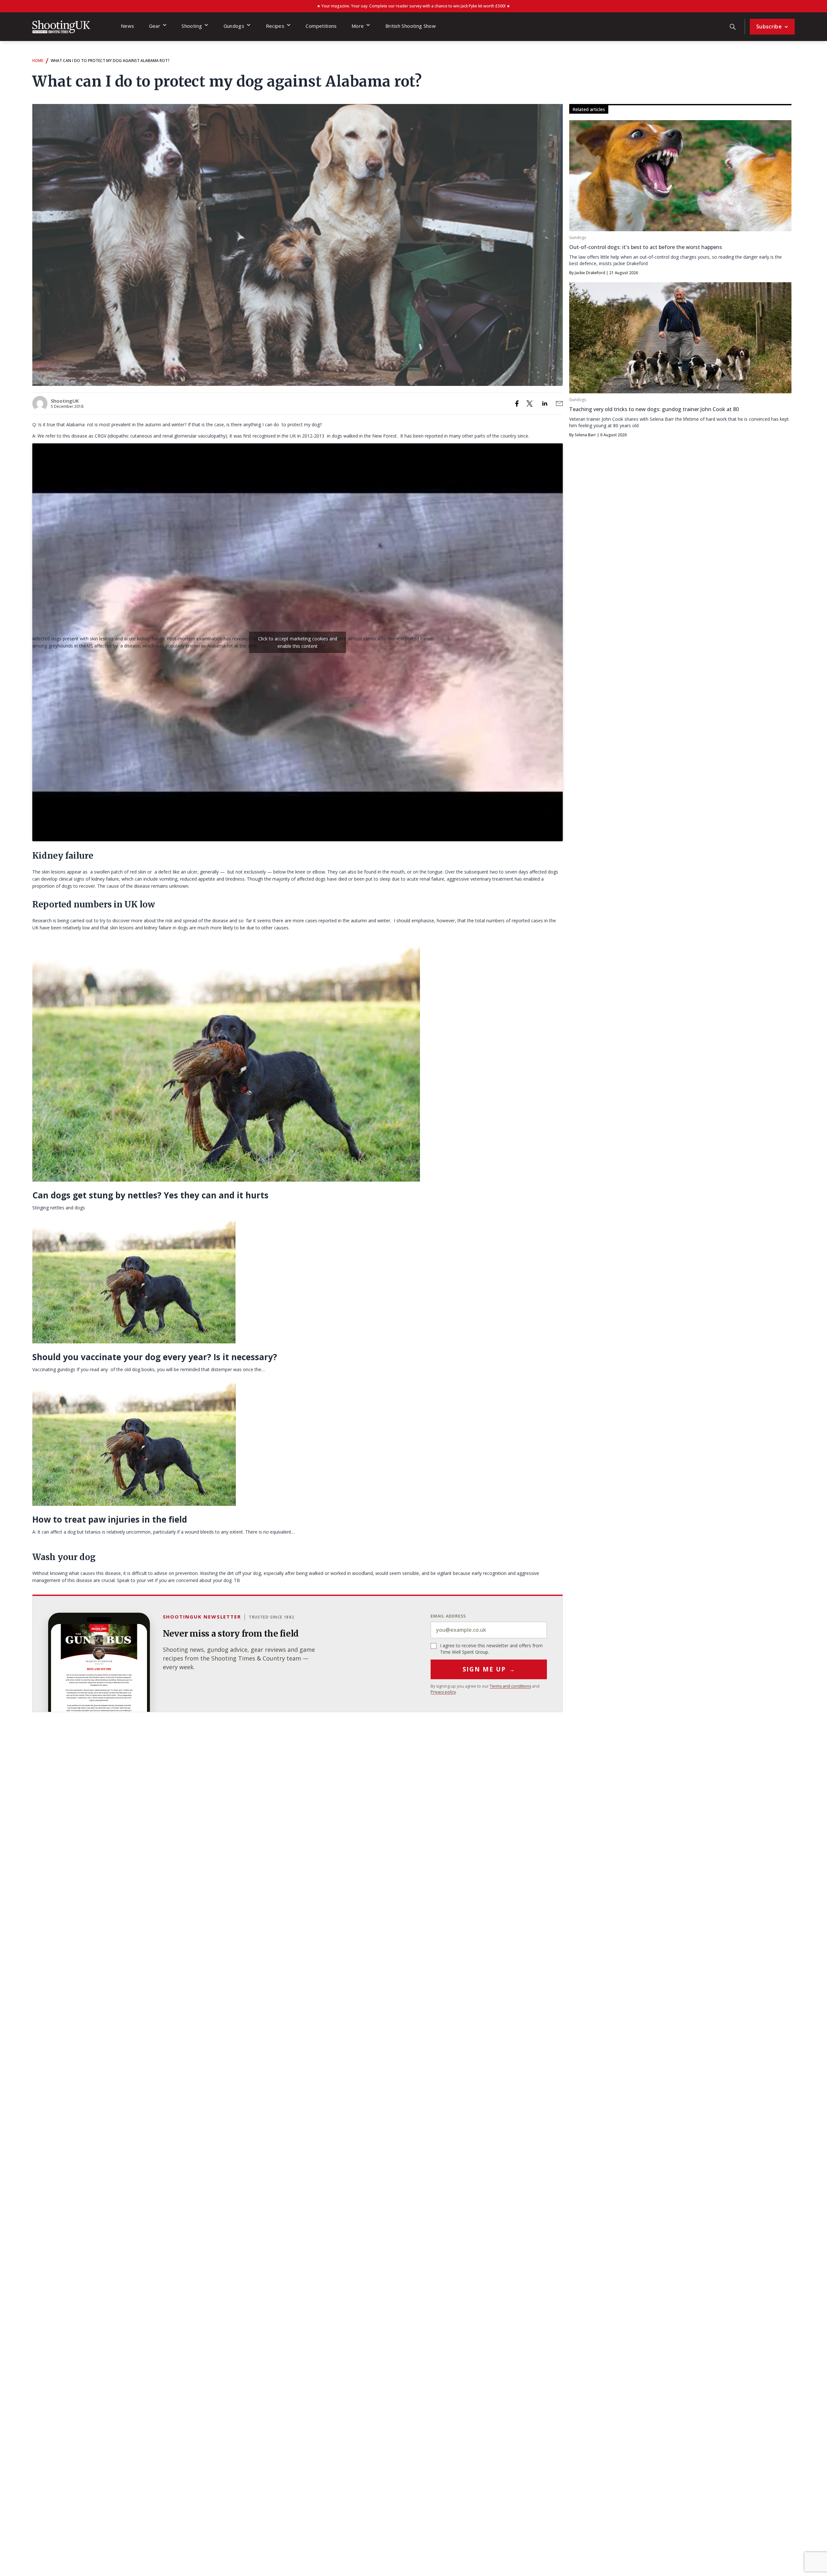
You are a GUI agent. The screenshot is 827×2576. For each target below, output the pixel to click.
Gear (155, 26)
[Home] (61, 27)
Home (38, 61)
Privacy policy (443, 1692)
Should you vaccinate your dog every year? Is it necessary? (155, 1357)
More (358, 26)
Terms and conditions (510, 1686)
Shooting (192, 26)
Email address (448, 1616)
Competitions (321, 26)
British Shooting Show (411, 26)
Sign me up (489, 1669)
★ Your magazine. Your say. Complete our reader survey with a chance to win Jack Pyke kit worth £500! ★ (413, 6)
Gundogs (234, 26)
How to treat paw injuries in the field (110, 1519)
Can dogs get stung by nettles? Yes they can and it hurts (150, 1195)
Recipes (275, 26)
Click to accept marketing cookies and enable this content (298, 642)
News (127, 26)
